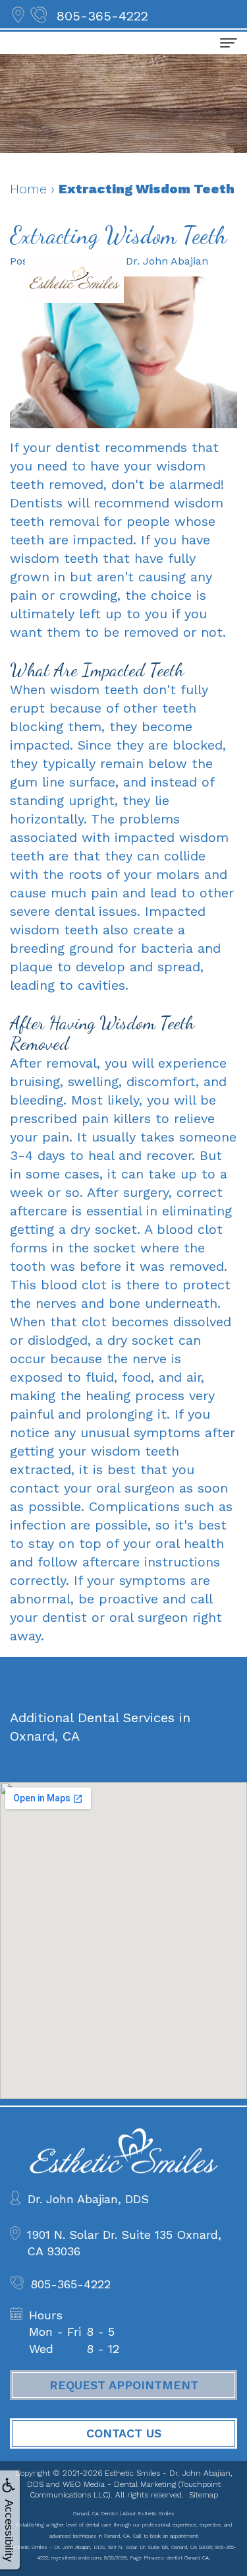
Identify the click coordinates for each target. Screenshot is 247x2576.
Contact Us (124, 2433)
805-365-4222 (102, 16)
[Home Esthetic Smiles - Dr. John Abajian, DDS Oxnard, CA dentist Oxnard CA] (74, 280)
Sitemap (204, 2495)
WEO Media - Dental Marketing (119, 2484)
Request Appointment (124, 2385)
